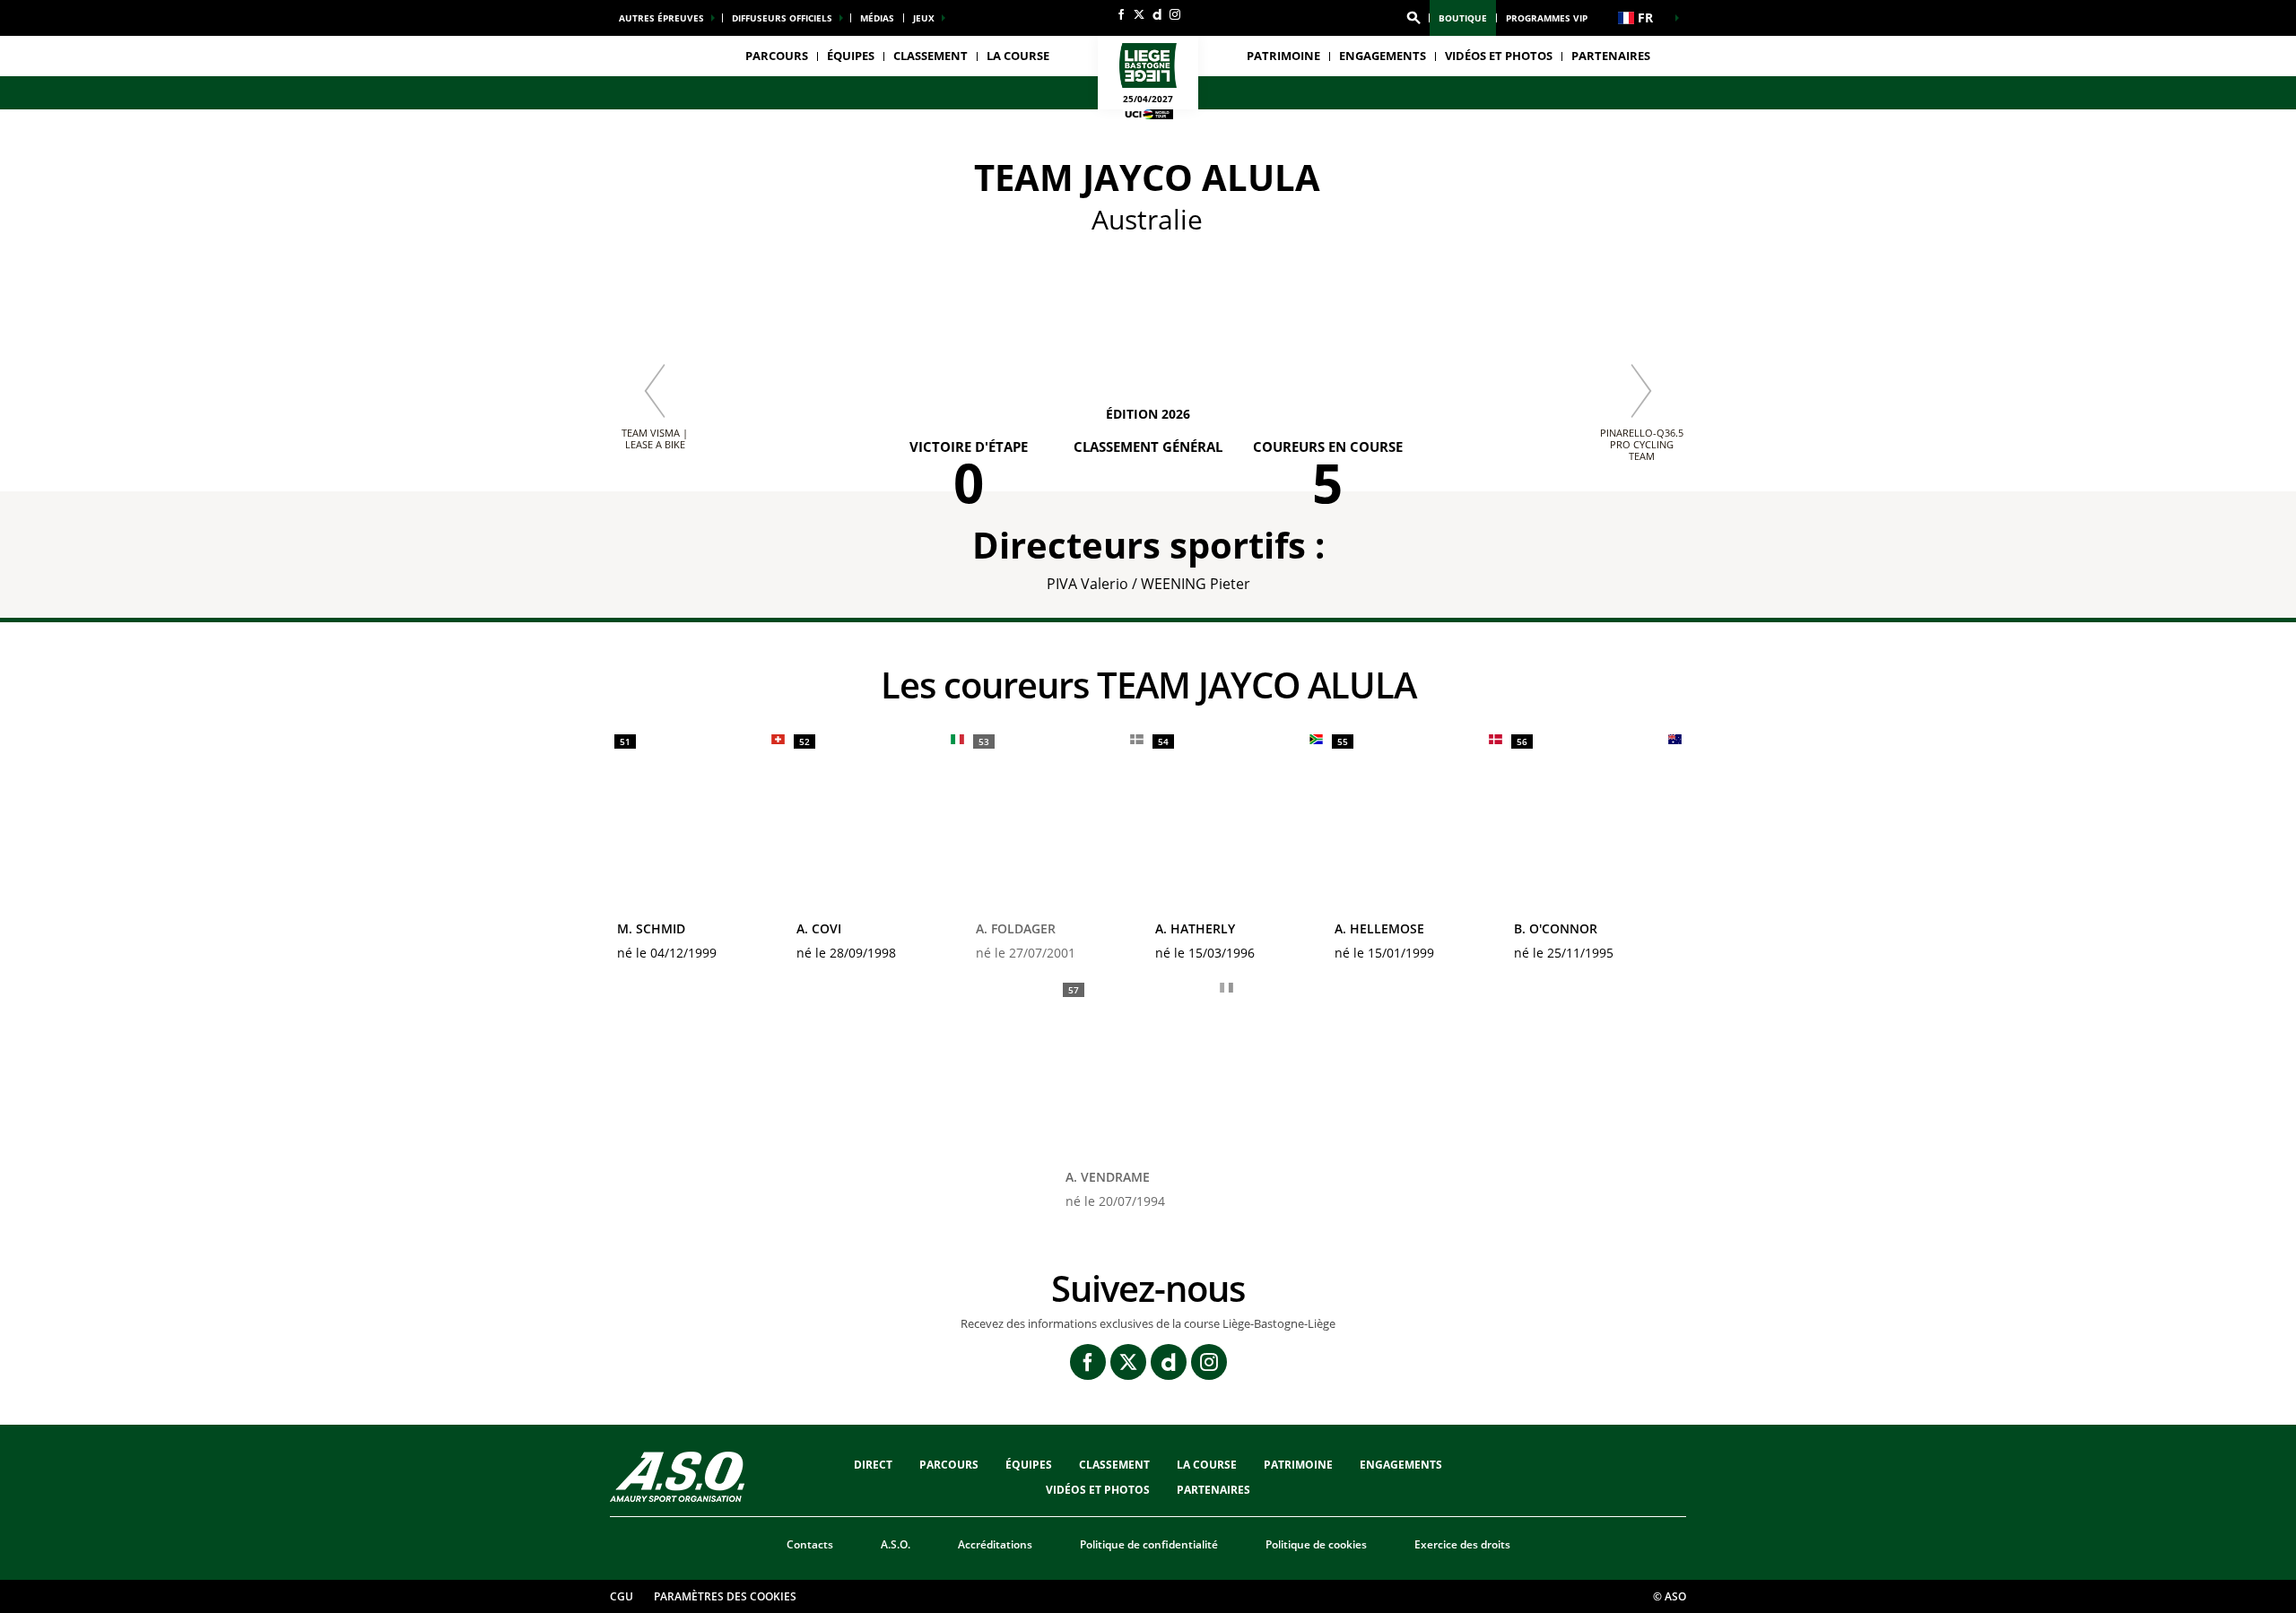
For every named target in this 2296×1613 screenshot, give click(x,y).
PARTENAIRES (1611, 56)
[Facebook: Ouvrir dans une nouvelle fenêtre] (1121, 14)
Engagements (1401, 1465)
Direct (873, 1465)
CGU (622, 1596)
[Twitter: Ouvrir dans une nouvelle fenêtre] (1139, 14)
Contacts (810, 1544)
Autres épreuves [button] (661, 18)
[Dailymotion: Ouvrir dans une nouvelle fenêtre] (1157, 14)
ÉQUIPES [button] (851, 56)
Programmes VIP (1547, 18)
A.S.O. (896, 1544)
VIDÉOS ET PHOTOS (1499, 56)
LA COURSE (1207, 1465)
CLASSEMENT (931, 56)
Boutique (1463, 18)
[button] (1413, 18)
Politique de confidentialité (1149, 1544)
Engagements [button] (1383, 56)
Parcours (777, 56)
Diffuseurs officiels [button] (782, 18)
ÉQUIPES (1029, 1465)
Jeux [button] (924, 18)
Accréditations (995, 1544)
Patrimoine (1283, 56)
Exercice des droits (1462, 1544)
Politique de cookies (1316, 1544)
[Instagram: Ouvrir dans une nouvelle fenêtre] (1175, 14)
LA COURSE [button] (1018, 56)
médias (877, 18)
